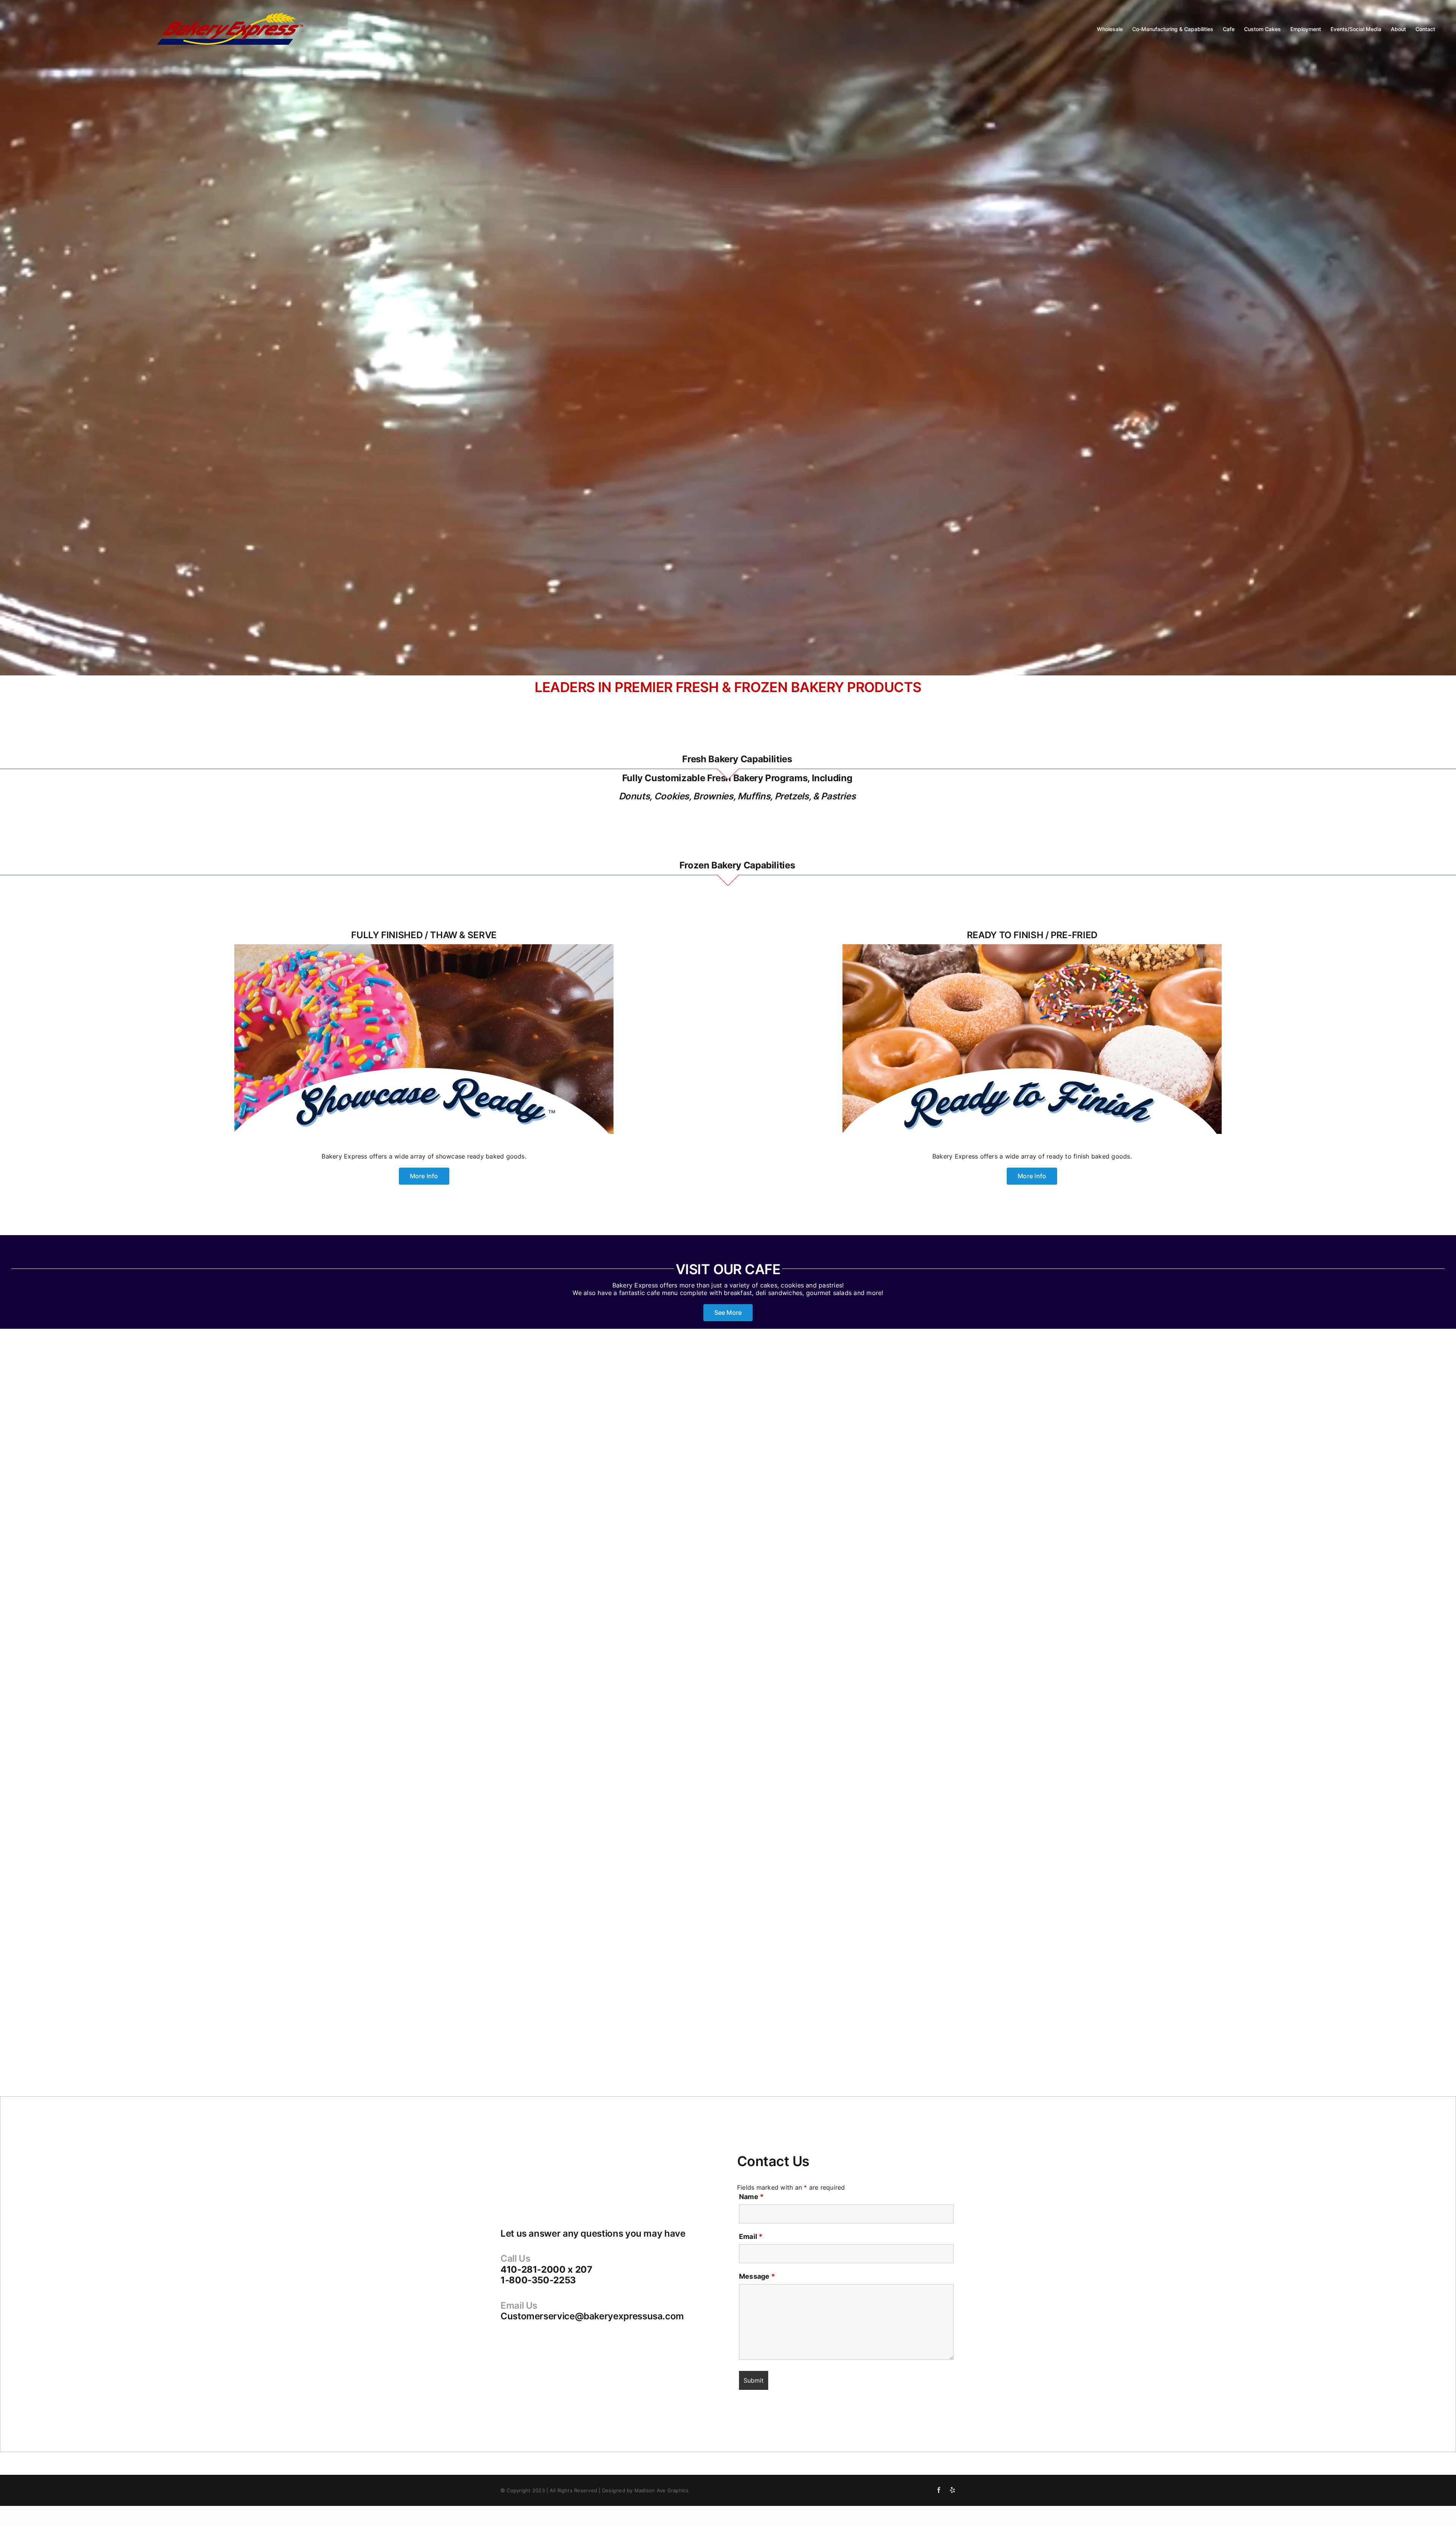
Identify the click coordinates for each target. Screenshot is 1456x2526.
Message (757, 2276)
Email (751, 2236)
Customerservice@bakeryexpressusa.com (592, 2316)
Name (751, 2197)
